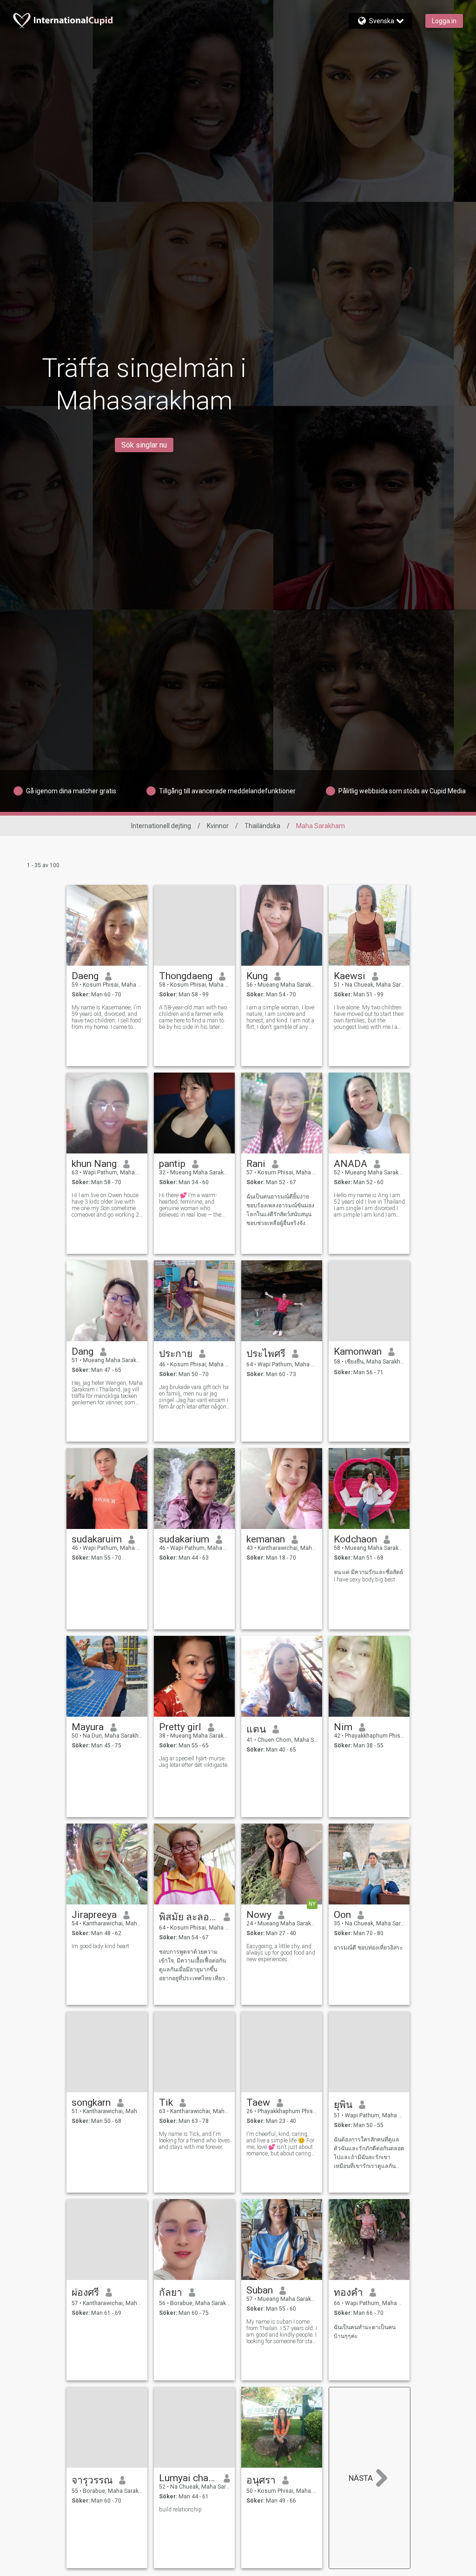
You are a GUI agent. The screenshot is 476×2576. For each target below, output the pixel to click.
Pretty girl (180, 1727)
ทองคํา (348, 2293)
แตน (256, 1729)
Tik (166, 2102)
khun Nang (94, 1164)
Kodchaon (355, 1539)
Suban (260, 2290)
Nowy (259, 1915)
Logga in (444, 21)
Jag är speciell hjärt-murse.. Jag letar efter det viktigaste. (194, 1762)
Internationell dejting (161, 826)
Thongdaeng (186, 976)
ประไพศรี (266, 1354)
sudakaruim (97, 1539)
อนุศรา (261, 2480)
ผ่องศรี (85, 2293)
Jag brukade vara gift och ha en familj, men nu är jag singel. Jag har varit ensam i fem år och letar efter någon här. (194, 1397)
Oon (342, 1915)
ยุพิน (343, 2105)
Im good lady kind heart (100, 1946)
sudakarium (184, 1539)
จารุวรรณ (92, 2480)
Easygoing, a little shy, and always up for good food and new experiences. (281, 1953)
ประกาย (176, 1354)
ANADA (350, 1164)
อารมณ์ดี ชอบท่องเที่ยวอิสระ (368, 1948)
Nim (343, 1727)
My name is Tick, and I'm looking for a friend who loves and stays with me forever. (195, 2141)
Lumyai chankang (188, 2478)
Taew (258, 2102)
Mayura (88, 1727)
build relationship (180, 2510)
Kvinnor (218, 826)
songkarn (91, 2102)
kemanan (266, 1539)
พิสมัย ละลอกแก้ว (188, 1917)
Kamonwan (358, 1351)
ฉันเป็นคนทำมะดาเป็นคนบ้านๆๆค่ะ (365, 2332)
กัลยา (171, 2293)
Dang (83, 1351)
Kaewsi (350, 976)
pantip (172, 1164)
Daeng (85, 976)
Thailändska (262, 826)
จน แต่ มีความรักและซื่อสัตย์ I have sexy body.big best (368, 1576)
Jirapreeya (94, 1915)
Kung (257, 976)
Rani (256, 1164)
